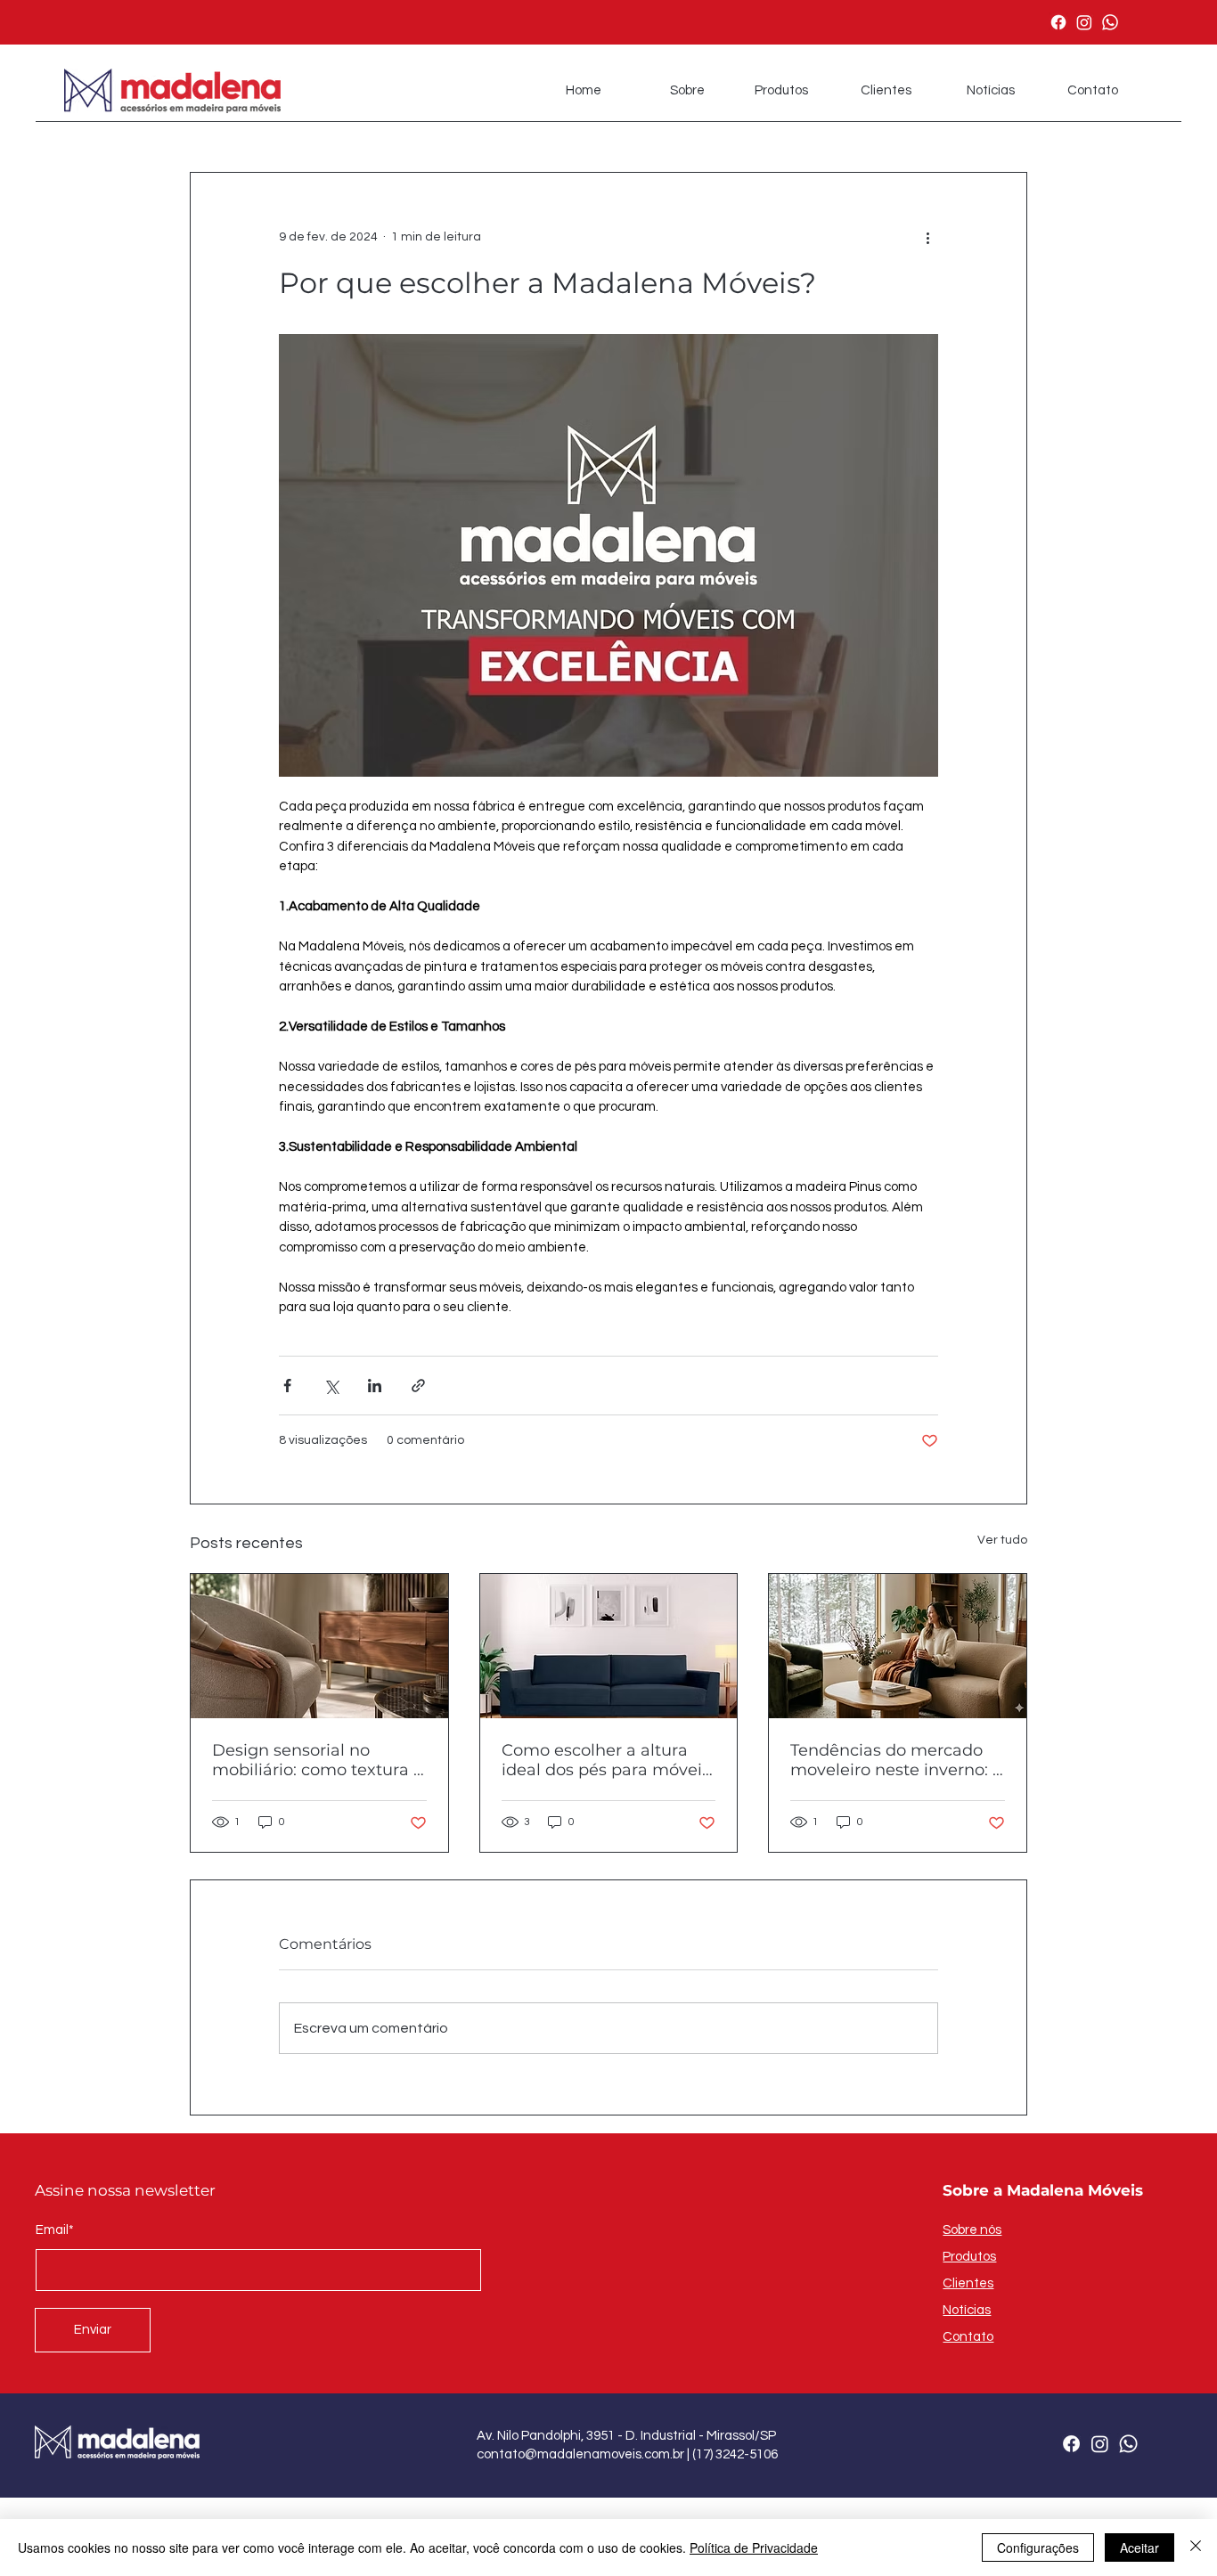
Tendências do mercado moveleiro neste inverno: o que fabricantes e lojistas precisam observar (896, 1760)
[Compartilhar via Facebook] (287, 1386)
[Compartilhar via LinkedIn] (375, 1386)
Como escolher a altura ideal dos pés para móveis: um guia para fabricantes (608, 1760)
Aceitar (1139, 2547)
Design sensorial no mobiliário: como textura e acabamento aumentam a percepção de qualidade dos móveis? (318, 1760)
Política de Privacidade (754, 2547)
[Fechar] (1196, 2547)
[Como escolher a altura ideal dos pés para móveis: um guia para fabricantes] (609, 1646)
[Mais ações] (927, 237)
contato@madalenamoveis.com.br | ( (586, 2454)
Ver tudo (1002, 1540)
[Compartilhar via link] (418, 1386)
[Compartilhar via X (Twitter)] (331, 1386)
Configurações (1038, 2547)
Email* (55, 2230)
